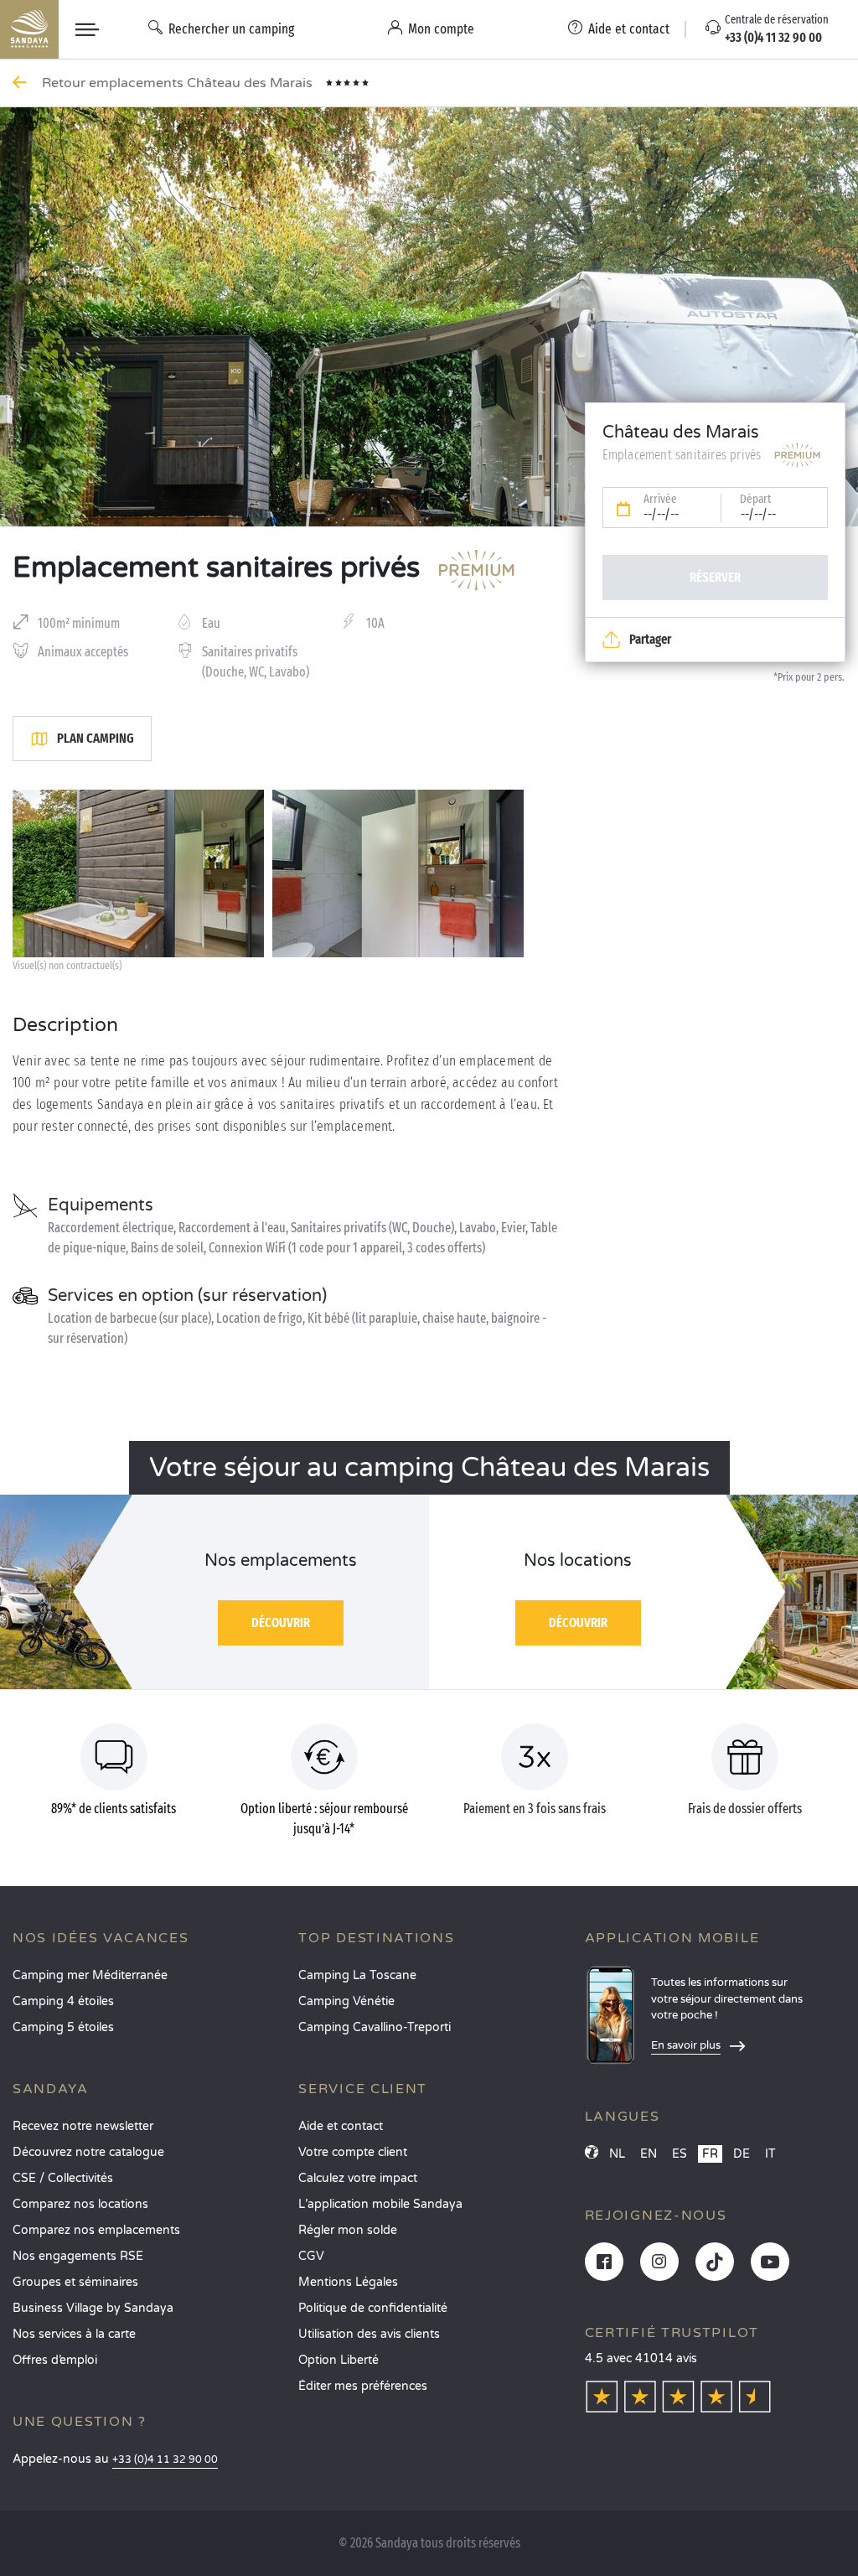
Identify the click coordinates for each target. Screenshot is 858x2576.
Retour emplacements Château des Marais (179, 83)
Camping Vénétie (346, 2001)
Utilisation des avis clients (369, 2334)
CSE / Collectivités (63, 2178)
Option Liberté (339, 2360)
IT (770, 2154)
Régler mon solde (348, 2230)
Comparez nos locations (80, 2204)
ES (680, 2154)
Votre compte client (353, 2152)
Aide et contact (341, 2126)
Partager (650, 639)
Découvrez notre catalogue (88, 2152)
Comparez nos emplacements (96, 2230)
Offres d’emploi (55, 2360)
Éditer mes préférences (363, 2386)
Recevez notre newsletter (83, 2126)
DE (742, 2154)
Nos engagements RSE (78, 2256)
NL (617, 2154)
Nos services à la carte (74, 2334)
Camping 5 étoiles (63, 2027)
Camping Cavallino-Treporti (375, 2027)
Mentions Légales (348, 2282)
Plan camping (96, 738)
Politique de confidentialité (373, 2308)
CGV (311, 2256)
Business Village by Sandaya (93, 2308)
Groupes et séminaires (75, 2282)
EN (649, 2154)
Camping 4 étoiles (63, 2001)
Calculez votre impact (358, 2178)
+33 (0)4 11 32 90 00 (165, 2460)
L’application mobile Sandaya (380, 2204)
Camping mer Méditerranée (90, 1975)
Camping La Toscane (357, 1975)
